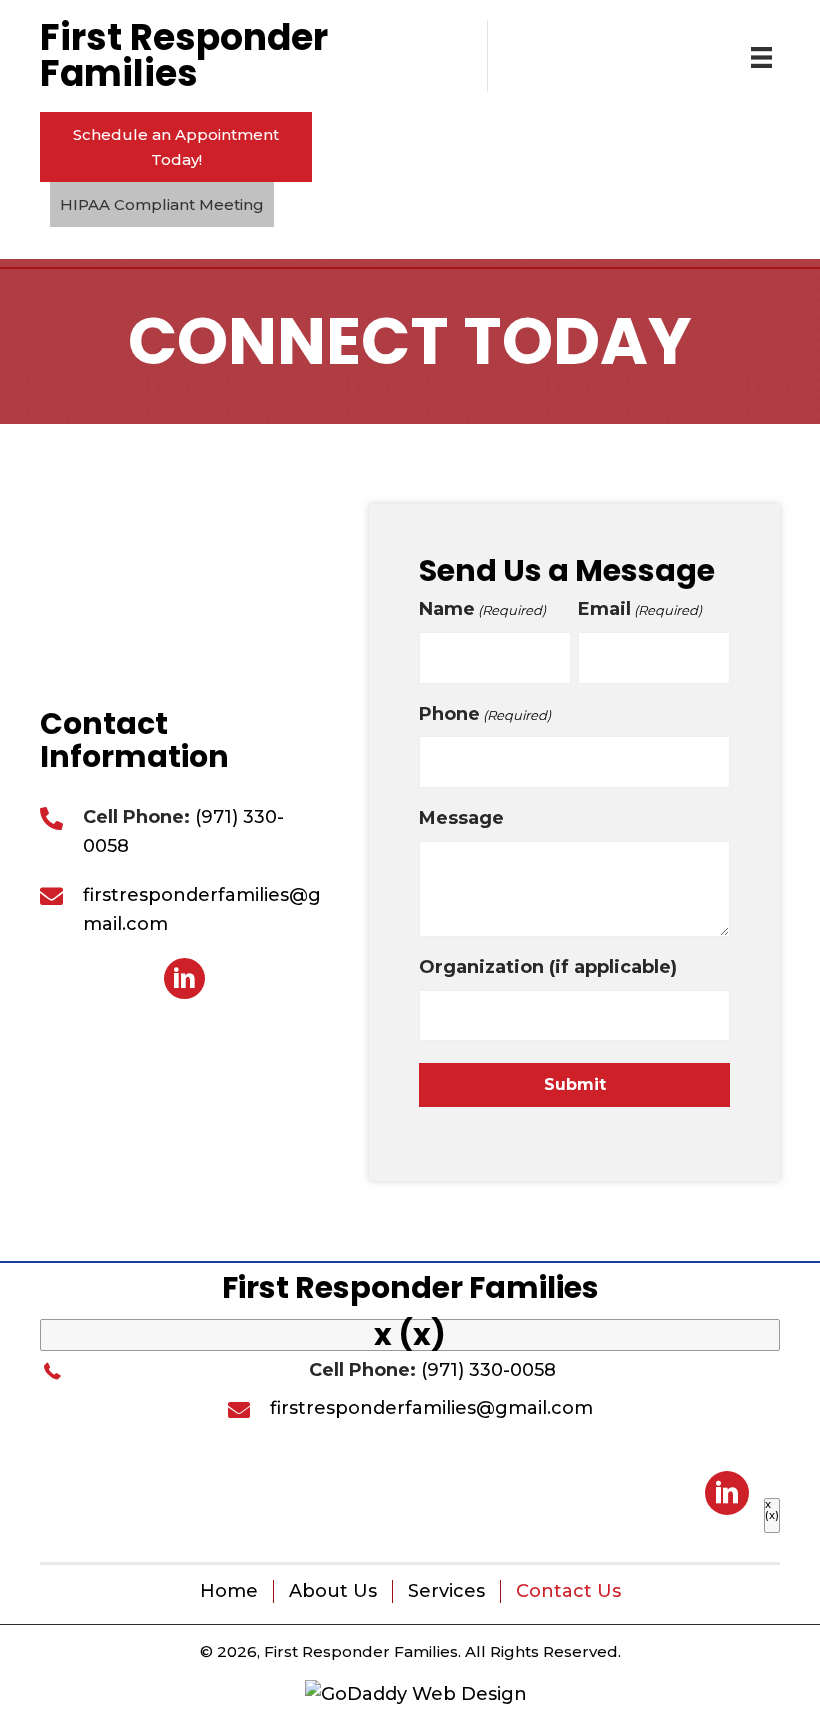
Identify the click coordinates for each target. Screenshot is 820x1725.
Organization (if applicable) (548, 967)
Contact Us (568, 1591)
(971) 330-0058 (488, 1370)
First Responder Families (410, 1287)
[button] (176, 147)
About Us (333, 1591)
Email (640, 609)
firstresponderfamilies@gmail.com (431, 1408)
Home (229, 1591)
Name (482, 609)
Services (446, 1591)
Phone (485, 714)
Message (461, 818)
